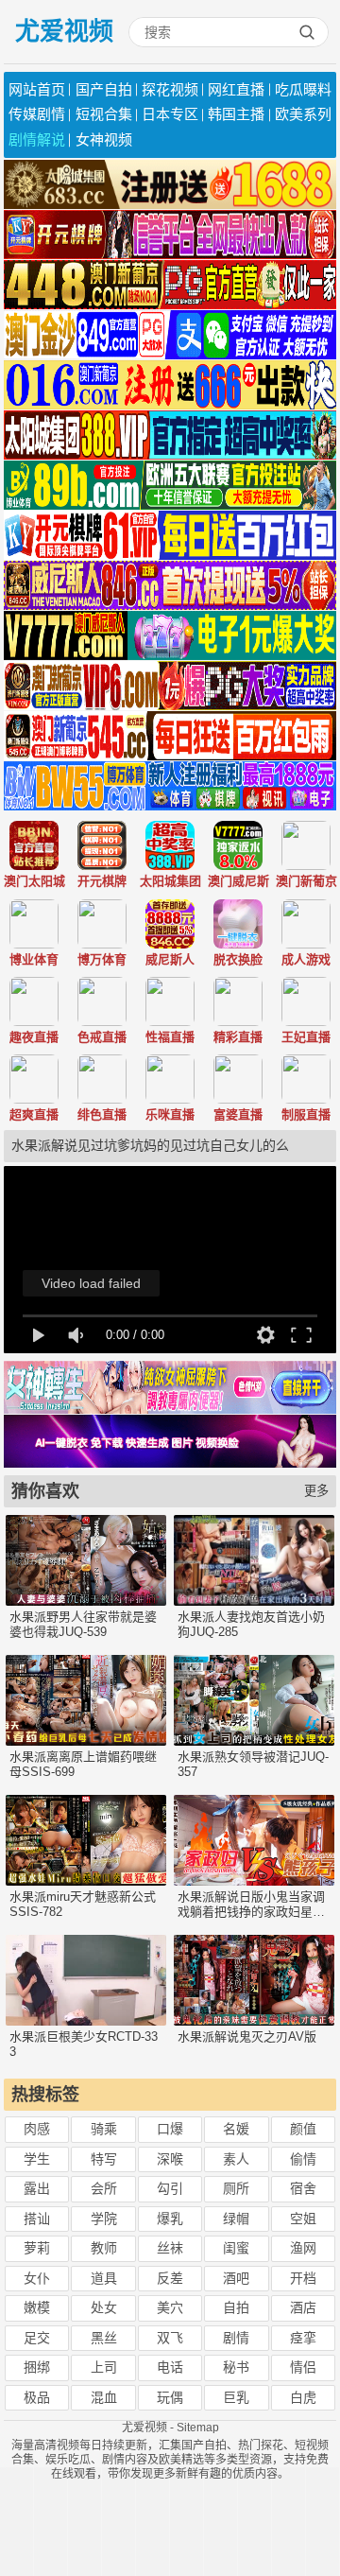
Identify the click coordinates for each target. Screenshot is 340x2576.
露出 (37, 2188)
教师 (104, 2248)
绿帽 (236, 2219)
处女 (104, 2307)
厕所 (236, 2188)
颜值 (303, 2129)
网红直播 (236, 89)
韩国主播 (236, 114)
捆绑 (37, 2367)
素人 (236, 2159)
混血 (104, 2397)
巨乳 (236, 2397)
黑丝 (104, 2338)
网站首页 (37, 89)
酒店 (303, 2307)
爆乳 (170, 2219)
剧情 (236, 2338)
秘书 (236, 2367)
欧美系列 (303, 114)
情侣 (303, 2367)
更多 (316, 1491)
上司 (104, 2367)
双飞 (170, 2338)
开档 (303, 2278)
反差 (170, 2278)
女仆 (37, 2278)
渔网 (303, 2248)
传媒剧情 (37, 114)
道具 (104, 2278)
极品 (37, 2397)
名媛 (236, 2129)
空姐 (303, 2219)
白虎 (303, 2397)
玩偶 (170, 2397)
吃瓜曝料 (303, 89)
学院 (104, 2219)
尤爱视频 (64, 31)
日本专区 (170, 114)
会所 (104, 2188)
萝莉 (37, 2248)
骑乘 (104, 2129)
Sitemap (198, 2428)
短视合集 (104, 114)
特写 (104, 2159)
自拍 (236, 2307)
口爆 (170, 2129)
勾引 (170, 2188)
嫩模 (37, 2307)
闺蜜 (236, 2248)
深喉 (170, 2159)
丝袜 (170, 2248)
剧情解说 (37, 139)
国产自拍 (104, 89)
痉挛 (303, 2338)
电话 (170, 2367)
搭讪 (37, 2219)
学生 (37, 2159)
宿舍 (303, 2188)
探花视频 (170, 89)
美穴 (170, 2307)
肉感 (37, 2129)
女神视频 (104, 139)
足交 (37, 2338)
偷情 (303, 2159)
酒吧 (236, 2278)
